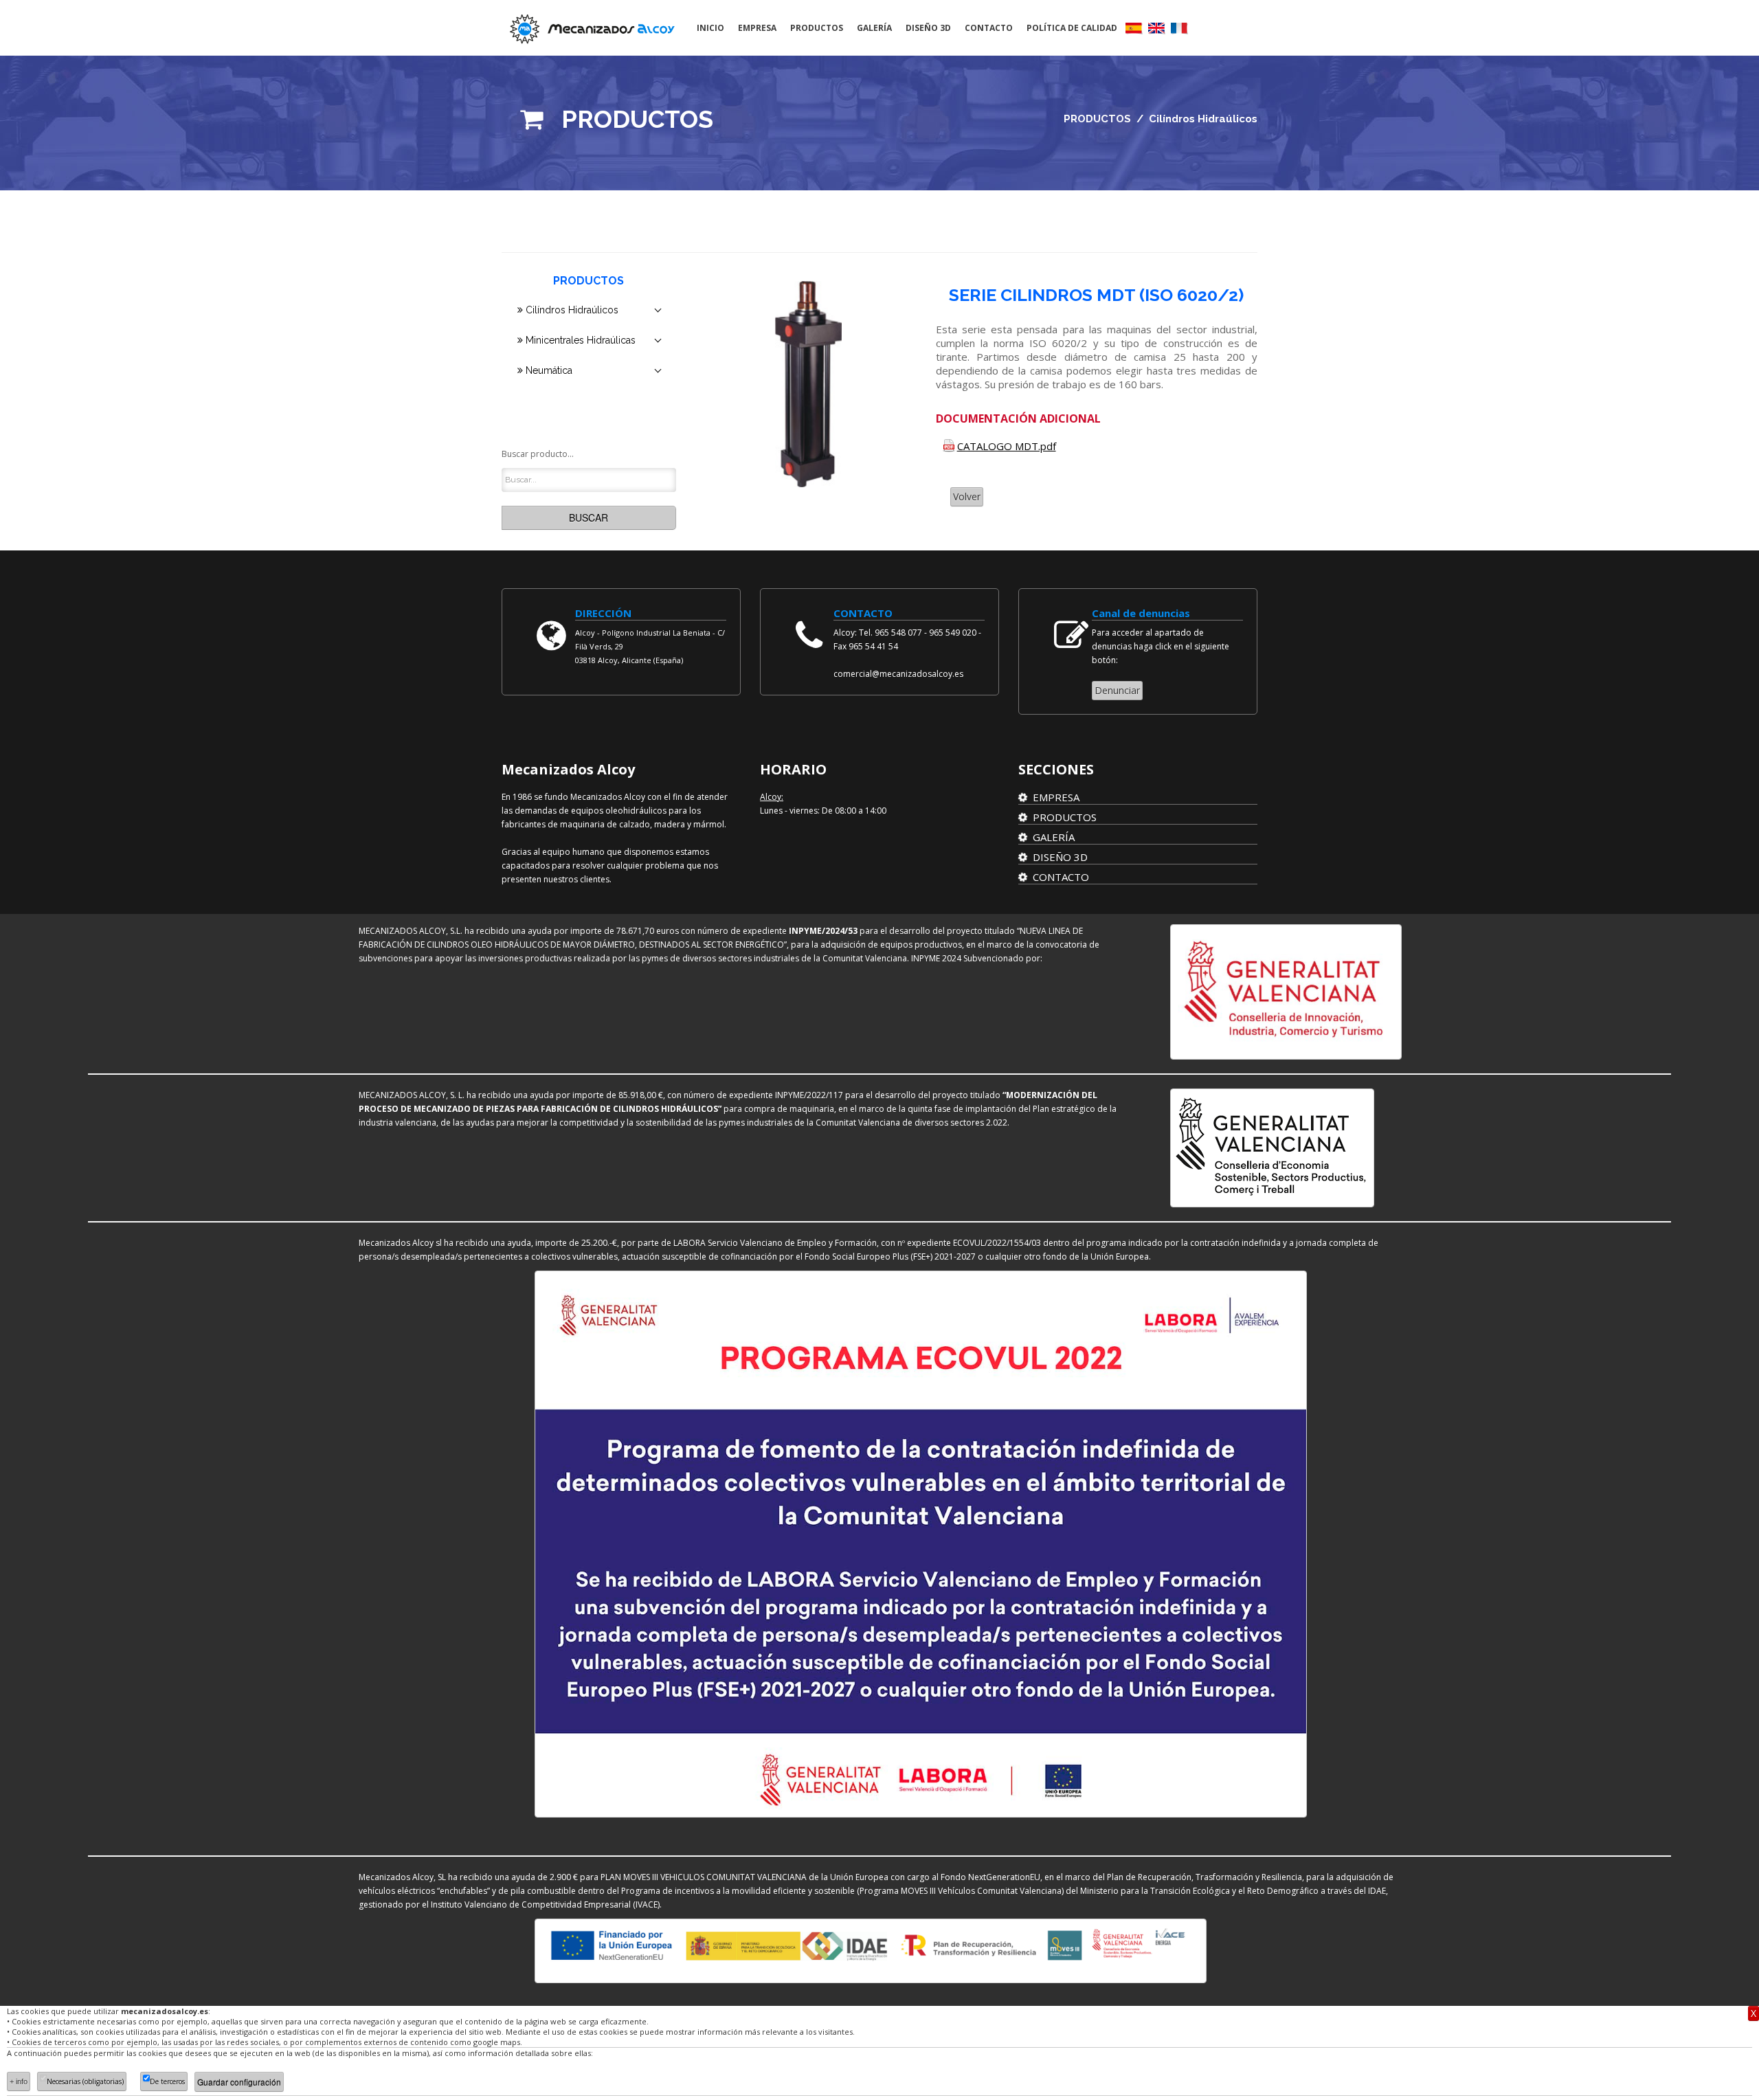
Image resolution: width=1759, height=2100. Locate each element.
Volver (967, 496)
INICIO (710, 28)
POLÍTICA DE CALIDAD (1072, 28)
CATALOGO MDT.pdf (1007, 446)
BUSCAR (589, 517)
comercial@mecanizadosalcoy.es (898, 674)
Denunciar (1117, 690)
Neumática (548, 370)
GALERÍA (874, 28)
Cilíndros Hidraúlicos (571, 310)
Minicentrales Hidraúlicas (579, 340)
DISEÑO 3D (928, 28)
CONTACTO (989, 28)
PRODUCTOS (817, 28)
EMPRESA (757, 28)
